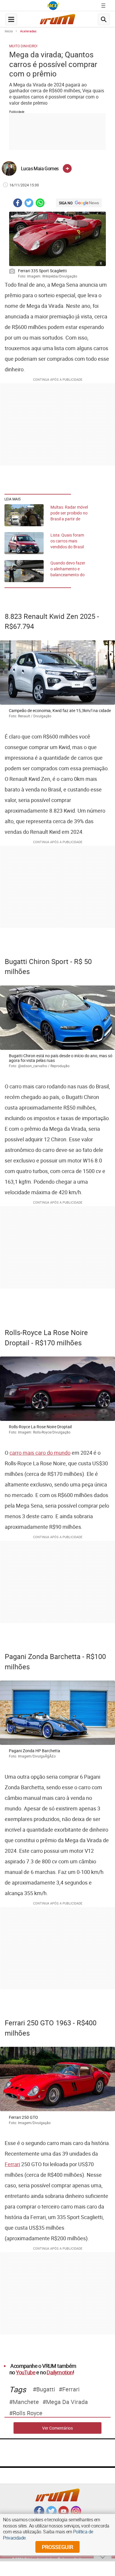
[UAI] (53, 6)
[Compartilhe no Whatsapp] (40, 204)
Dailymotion (60, 2372)
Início (9, 31)
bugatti (46, 2389)
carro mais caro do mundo (40, 1453)
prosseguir (57, 2547)
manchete (26, 2402)
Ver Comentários (57, 2428)
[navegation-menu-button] (11, 19)
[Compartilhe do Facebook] (18, 204)
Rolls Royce (28, 2413)
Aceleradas (28, 31)
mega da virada (67, 2402)
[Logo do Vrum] (57, 21)
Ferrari (12, 2164)
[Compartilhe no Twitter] (29, 204)
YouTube (26, 2372)
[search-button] (104, 19)
